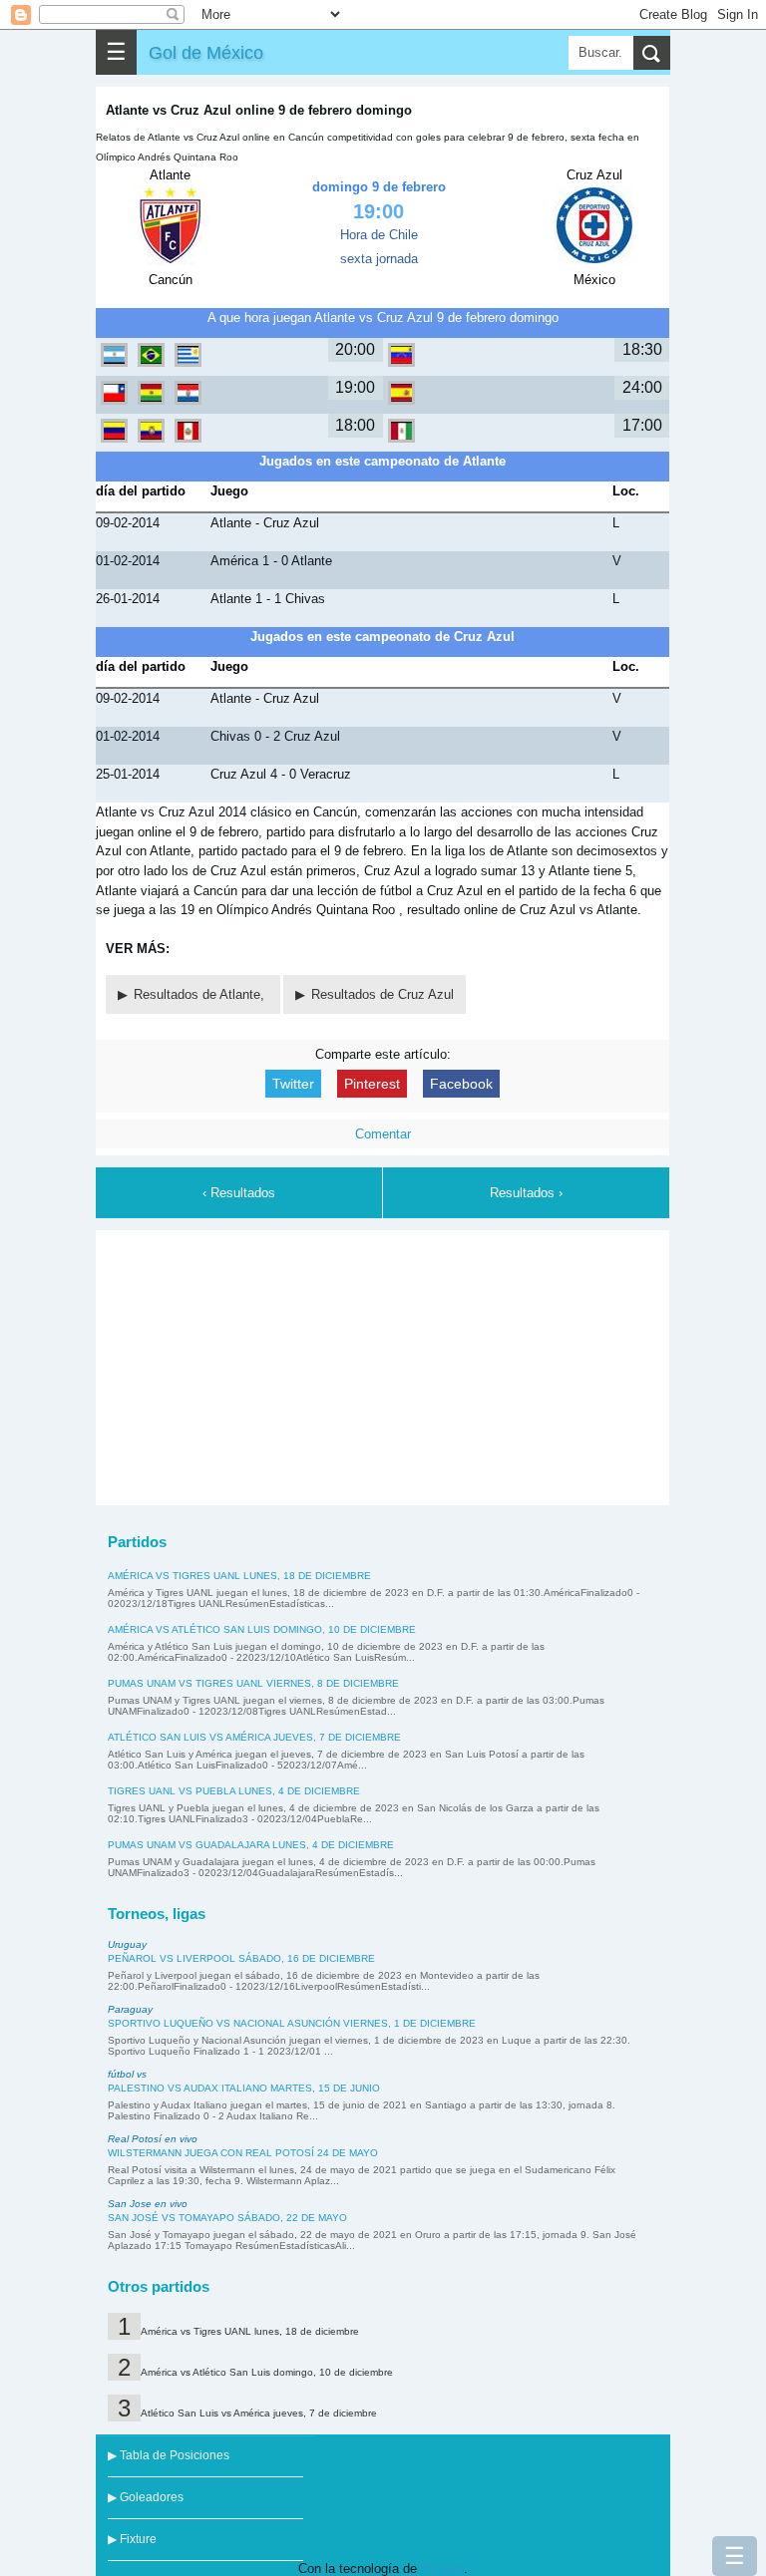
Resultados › (526, 1193)
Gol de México (206, 52)
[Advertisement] (383, 1365)
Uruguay (127, 1944)
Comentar (383, 1134)
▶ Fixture (132, 2539)
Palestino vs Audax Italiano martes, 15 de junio (244, 2088)
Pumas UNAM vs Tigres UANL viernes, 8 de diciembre (253, 1683)
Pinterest (372, 1084)
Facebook (461, 1084)
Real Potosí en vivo (153, 2139)
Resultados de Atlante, (201, 994)
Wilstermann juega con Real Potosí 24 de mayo (243, 2153)
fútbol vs (127, 2074)
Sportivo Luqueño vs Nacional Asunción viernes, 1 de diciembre (292, 2023)
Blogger (442, 2569)
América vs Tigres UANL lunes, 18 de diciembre (239, 1576)
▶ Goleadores (146, 2497)
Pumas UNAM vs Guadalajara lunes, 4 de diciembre (251, 1845)
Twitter (293, 1084)
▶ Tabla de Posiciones (169, 2455)
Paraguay (130, 2009)
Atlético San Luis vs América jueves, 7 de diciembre (254, 1737)
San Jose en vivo (148, 2204)
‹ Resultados (239, 1193)
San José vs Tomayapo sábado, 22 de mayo (227, 2218)
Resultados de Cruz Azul (383, 994)
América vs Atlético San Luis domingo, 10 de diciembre (262, 1629)
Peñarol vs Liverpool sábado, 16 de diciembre (241, 1958)
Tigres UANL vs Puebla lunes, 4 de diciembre (234, 1791)
